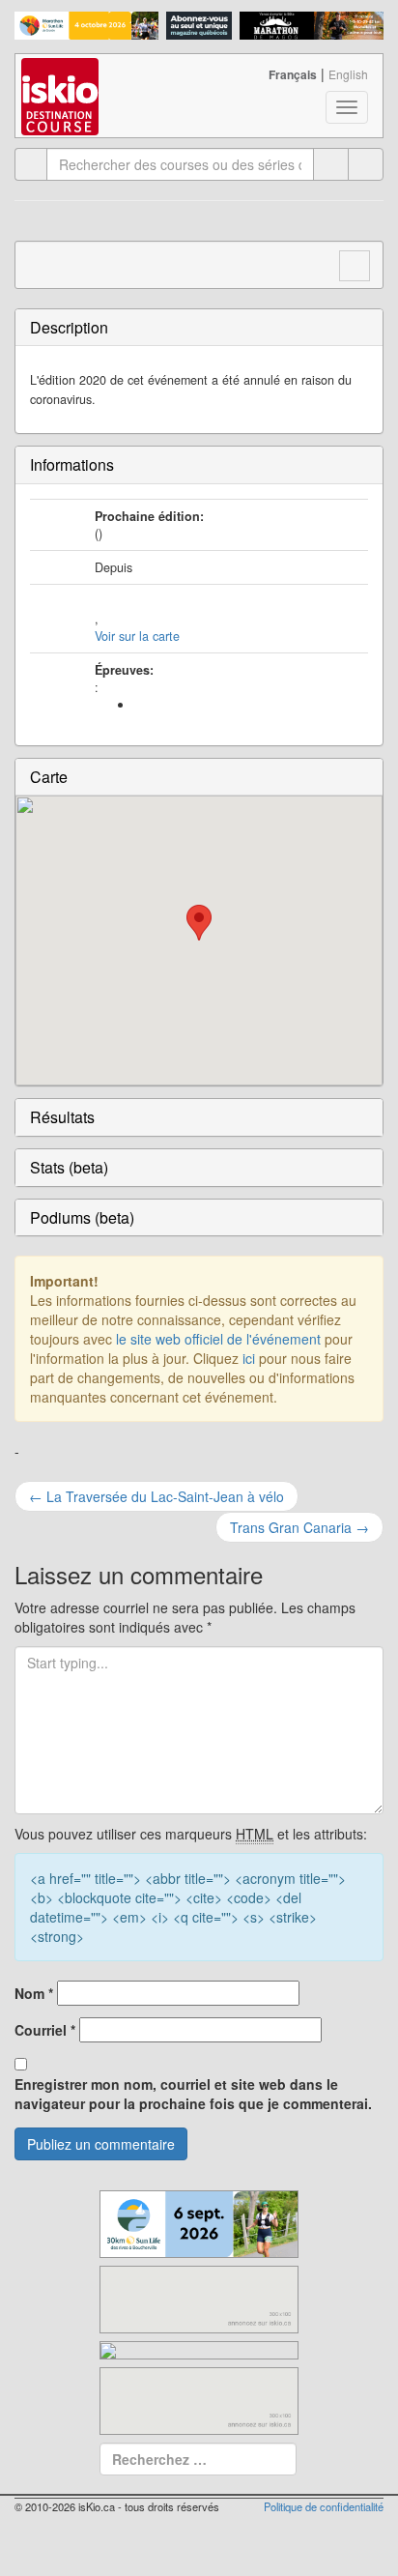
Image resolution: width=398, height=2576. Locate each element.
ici (249, 1358)
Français (293, 74)
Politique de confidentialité (324, 2506)
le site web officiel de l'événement (218, 1339)
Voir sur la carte (137, 636)
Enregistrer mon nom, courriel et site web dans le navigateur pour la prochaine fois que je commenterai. (193, 2094)
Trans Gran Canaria (299, 1527)
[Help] (331, 164)
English (348, 74)
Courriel (45, 2030)
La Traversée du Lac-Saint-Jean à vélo (156, 1496)
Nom (34, 1993)
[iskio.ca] (61, 78)
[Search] (366, 164)
